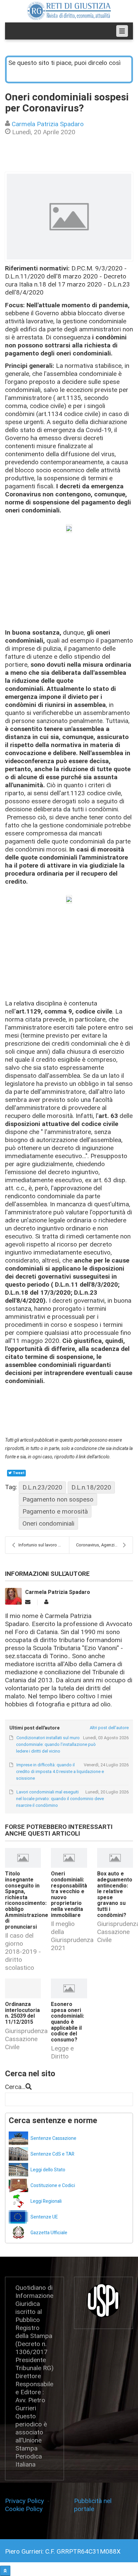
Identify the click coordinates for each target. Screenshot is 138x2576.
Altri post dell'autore (109, 1728)
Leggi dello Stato (48, 2170)
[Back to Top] (5, 2571)
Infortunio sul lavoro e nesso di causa (44, 1545)
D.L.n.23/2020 (42, 1487)
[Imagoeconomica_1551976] (69, 217)
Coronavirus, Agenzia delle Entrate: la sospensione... (104, 1545)
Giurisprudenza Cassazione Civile (26, 2039)
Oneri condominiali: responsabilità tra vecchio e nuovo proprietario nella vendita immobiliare (69, 1894)
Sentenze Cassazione (53, 2138)
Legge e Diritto (62, 2052)
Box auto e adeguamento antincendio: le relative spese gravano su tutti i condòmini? (115, 1894)
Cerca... (15, 2087)
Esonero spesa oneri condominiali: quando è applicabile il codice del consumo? (67, 2022)
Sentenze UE (44, 2217)
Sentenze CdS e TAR (52, 2154)
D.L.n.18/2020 (91, 1487)
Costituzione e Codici (53, 2186)
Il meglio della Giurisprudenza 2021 (72, 1936)
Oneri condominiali (48, 1523)
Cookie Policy (24, 2509)
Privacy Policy (26, 2501)
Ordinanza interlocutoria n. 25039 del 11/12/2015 (22, 2013)
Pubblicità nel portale (93, 2505)
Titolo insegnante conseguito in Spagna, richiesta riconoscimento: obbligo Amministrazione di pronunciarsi (27, 1900)
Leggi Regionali (46, 2201)
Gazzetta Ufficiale (49, 2233)
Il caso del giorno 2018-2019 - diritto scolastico (23, 1952)
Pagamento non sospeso (58, 1499)
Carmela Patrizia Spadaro (48, 124)
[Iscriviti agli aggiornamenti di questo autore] (28, 1602)
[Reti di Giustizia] (69, 11)
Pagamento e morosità (55, 1511)
